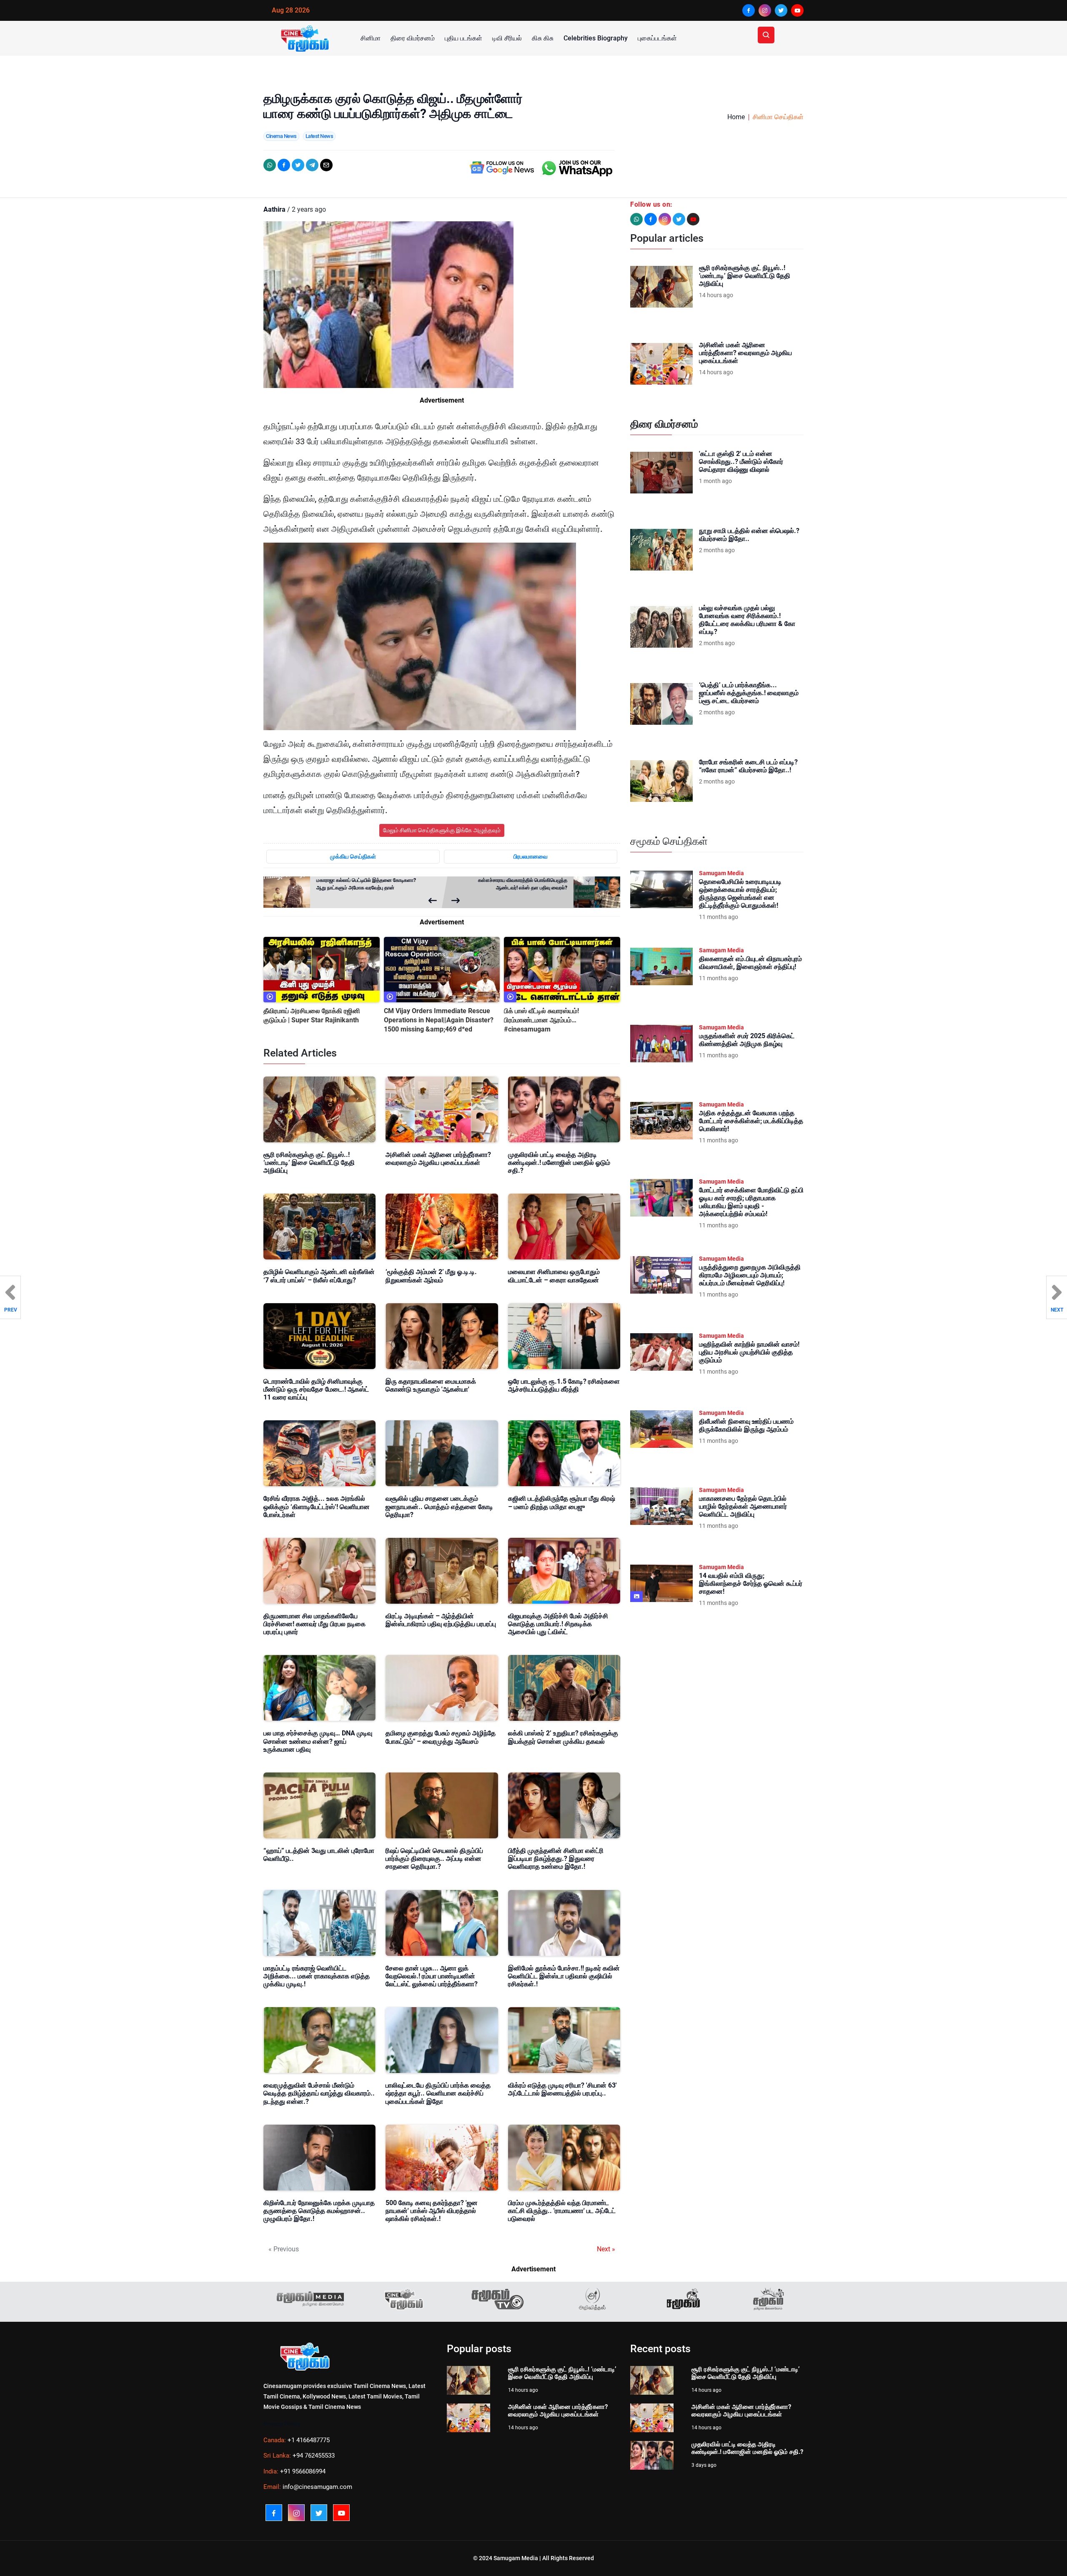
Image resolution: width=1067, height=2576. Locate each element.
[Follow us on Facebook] (651, 219)
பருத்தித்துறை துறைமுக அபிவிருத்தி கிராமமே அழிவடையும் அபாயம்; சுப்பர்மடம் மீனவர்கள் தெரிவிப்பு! (750, 1275)
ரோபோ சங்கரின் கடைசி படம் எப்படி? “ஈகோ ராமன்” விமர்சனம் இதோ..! (748, 766)
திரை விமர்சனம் (413, 38)
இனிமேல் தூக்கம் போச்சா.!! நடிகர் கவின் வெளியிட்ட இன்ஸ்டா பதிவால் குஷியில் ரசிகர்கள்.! (564, 1976)
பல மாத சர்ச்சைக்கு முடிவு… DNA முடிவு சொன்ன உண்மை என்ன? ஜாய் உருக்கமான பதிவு (318, 1741)
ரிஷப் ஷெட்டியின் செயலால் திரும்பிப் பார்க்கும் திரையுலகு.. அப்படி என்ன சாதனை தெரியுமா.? (434, 1859)
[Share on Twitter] (298, 165)
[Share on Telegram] (312, 165)
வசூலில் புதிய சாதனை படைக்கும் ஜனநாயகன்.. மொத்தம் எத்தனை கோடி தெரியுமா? (439, 1506)
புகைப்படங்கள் (657, 38)
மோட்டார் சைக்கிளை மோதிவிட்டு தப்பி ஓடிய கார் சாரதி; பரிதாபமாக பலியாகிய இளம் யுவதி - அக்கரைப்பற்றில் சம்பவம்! (751, 1202)
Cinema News (281, 136)
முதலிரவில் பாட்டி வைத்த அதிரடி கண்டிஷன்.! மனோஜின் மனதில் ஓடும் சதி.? (559, 1163)
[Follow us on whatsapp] (636, 219)
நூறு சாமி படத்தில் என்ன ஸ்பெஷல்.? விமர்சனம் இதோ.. (749, 535)
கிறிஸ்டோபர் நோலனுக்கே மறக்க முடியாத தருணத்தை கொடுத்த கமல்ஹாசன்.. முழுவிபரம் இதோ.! (319, 2211)
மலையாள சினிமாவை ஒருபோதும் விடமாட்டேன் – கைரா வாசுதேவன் (554, 1276)
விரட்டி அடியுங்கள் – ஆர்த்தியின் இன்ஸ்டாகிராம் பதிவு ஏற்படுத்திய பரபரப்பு (441, 1620)
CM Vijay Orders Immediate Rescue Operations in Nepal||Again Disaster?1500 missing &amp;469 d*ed (439, 1020)
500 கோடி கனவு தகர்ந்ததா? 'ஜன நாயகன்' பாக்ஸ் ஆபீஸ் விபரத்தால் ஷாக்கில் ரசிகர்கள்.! (432, 2211)
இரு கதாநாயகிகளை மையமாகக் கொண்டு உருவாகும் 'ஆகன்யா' (431, 1385)
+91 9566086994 (303, 2471)
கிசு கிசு (543, 38)
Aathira (274, 209)
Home (736, 117)
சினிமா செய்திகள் (778, 117)
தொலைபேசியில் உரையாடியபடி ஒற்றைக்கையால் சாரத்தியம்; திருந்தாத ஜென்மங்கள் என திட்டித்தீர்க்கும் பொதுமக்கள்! (740, 894)
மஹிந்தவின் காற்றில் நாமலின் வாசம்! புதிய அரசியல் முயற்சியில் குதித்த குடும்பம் (749, 1352)
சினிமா (371, 38)
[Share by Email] (326, 165)
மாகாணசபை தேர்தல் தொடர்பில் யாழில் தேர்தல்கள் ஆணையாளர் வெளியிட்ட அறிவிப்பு (743, 1506)
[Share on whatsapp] (270, 165)
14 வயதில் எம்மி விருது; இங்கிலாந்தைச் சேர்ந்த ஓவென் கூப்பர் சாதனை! (751, 1583)
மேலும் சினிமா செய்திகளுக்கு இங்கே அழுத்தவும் (442, 830)
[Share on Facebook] (284, 165)
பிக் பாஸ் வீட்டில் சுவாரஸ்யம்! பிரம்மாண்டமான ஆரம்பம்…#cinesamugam (541, 1020)
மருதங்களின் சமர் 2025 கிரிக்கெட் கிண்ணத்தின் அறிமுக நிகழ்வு (747, 1040)
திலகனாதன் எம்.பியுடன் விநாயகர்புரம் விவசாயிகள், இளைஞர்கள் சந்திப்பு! (750, 963)
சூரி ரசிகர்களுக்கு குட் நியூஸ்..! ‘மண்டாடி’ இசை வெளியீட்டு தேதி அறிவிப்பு (309, 1163)
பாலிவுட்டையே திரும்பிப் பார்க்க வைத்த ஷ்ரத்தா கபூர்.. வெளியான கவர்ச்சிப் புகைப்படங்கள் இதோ (438, 2093)
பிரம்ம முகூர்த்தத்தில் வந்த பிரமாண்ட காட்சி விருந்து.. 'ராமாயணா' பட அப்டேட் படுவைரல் (562, 2211)
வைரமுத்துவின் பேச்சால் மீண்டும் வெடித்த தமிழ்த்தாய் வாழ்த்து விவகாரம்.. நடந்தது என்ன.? (319, 2093)
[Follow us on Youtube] (693, 219)
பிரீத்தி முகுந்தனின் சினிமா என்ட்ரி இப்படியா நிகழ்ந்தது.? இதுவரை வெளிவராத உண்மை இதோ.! (556, 1859)
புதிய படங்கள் (463, 38)
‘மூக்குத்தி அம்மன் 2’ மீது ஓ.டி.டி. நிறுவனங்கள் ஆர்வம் (431, 1276)
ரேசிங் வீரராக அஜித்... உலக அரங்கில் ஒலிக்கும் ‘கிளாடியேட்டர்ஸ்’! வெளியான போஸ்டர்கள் (317, 1506)
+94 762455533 (314, 2456)
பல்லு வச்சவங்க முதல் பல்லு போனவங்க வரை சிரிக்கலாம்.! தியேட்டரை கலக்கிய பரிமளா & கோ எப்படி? (747, 620)
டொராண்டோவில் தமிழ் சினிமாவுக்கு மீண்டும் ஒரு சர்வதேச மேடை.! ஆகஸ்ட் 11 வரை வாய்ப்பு (316, 1389)
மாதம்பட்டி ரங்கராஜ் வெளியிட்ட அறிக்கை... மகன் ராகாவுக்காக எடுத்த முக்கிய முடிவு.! (317, 1976)
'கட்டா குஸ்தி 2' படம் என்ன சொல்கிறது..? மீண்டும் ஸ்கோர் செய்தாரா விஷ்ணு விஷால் (741, 462)
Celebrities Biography (596, 38)
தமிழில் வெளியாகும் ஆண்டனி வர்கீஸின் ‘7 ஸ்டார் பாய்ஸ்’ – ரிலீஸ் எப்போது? (319, 1276)
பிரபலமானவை (531, 856)
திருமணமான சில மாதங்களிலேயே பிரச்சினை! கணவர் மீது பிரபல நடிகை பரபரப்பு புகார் (314, 1624)
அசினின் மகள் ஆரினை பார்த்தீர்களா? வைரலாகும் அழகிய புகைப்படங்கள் (438, 1159)
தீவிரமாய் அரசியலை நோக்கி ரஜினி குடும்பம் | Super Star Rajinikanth (312, 1015)
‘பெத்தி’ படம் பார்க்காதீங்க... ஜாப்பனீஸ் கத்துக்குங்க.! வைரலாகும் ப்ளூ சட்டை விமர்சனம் (749, 693)
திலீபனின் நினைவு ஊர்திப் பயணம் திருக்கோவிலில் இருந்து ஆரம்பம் (746, 1425)
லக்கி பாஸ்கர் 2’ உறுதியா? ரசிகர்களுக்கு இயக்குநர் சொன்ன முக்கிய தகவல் (563, 1737)
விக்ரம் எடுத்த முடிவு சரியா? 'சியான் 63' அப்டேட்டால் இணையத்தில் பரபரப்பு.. (562, 2089)
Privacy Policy (282, 2424)
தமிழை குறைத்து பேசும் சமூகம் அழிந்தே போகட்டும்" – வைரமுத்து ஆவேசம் (441, 1737)
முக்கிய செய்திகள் (353, 856)
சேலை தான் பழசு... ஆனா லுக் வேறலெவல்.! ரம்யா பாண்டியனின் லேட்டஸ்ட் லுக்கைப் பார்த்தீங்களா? (432, 1976)
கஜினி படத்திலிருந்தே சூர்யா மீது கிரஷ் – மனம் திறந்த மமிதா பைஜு (562, 1502)
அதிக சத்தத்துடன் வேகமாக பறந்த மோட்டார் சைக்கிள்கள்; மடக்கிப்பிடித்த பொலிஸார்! (751, 1121)
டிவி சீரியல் (507, 38)
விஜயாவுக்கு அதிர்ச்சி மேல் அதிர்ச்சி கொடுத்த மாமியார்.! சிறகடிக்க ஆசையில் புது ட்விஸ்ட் (558, 1624)
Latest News (319, 136)
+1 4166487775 (309, 2440)
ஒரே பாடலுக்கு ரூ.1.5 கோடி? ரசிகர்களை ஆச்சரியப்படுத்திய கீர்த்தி (564, 1385)
